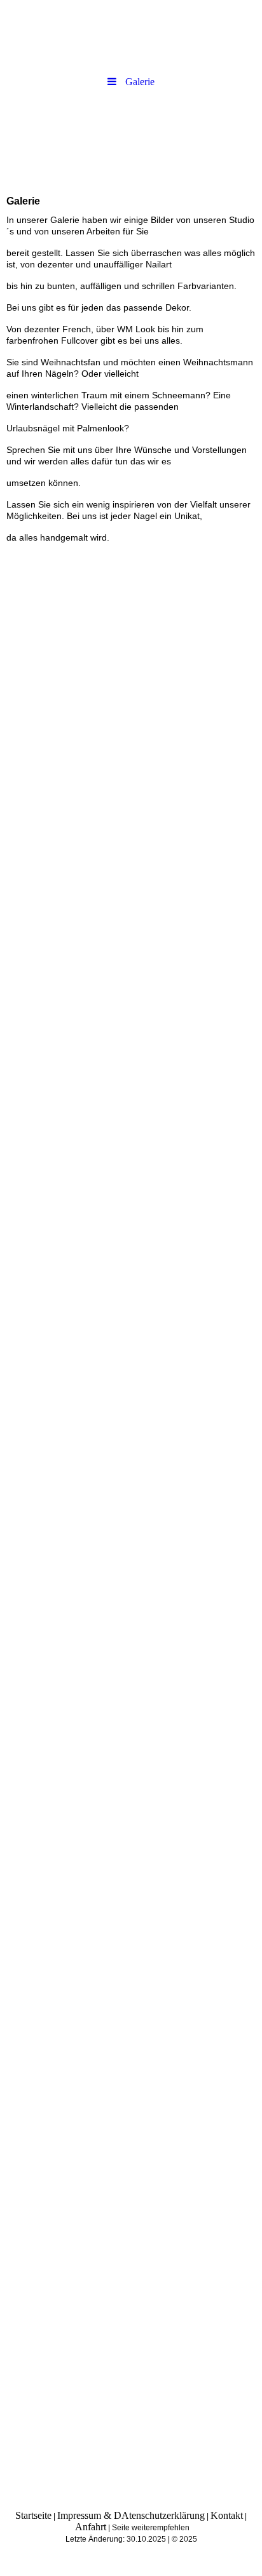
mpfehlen (173, 2528)
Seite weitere (134, 2528)
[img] (131, 138)
